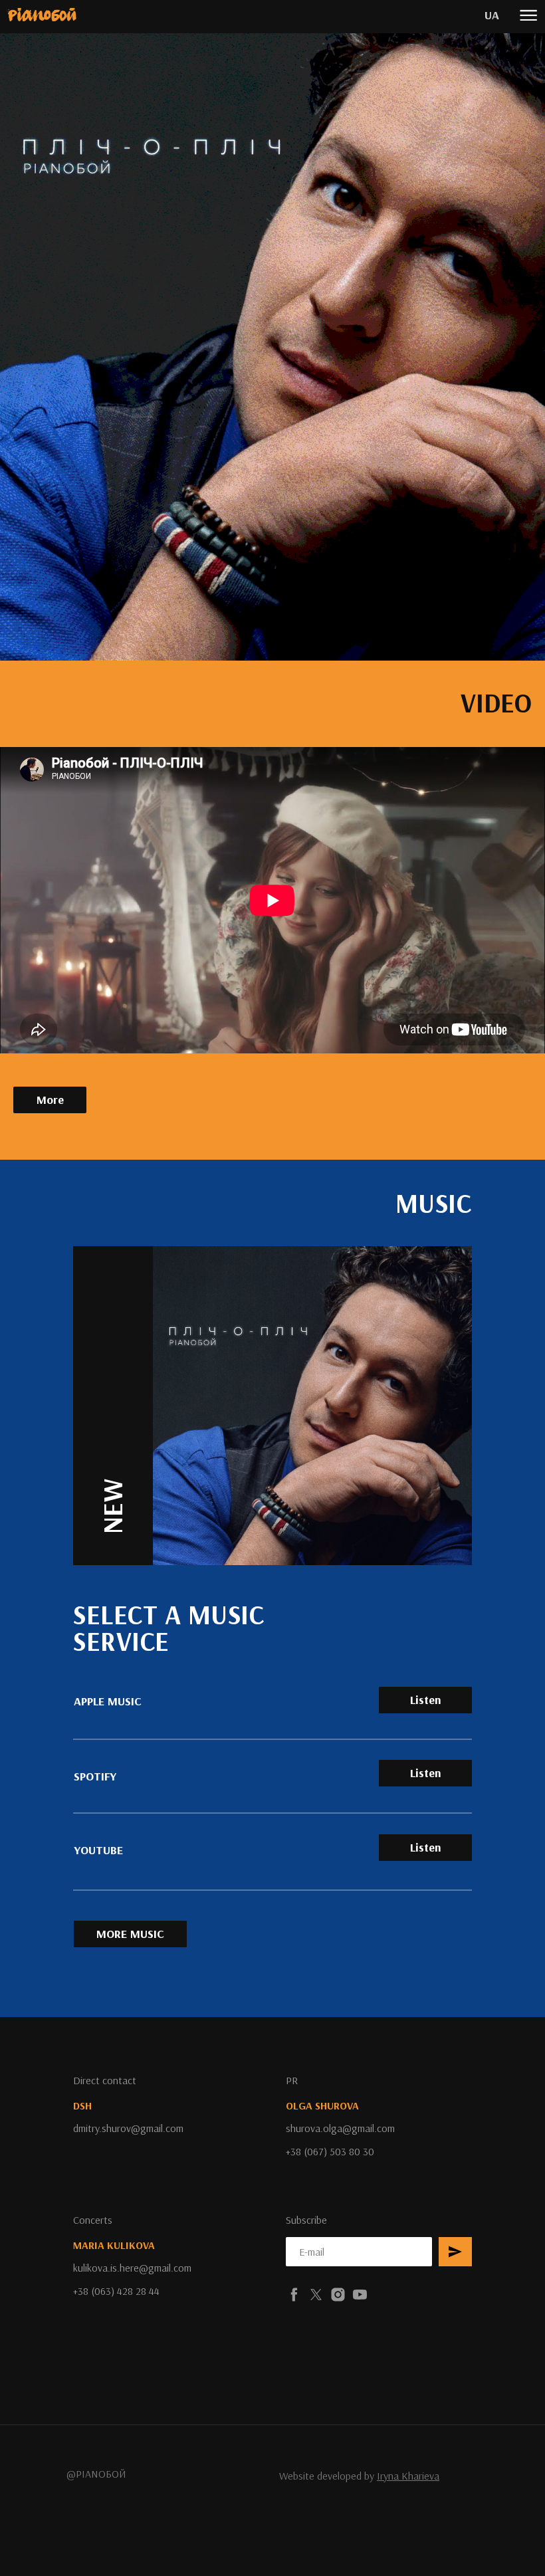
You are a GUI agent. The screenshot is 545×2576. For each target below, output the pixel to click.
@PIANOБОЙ (96, 2474)
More (50, 1100)
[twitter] (316, 2295)
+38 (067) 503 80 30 (330, 2151)
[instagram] (338, 2295)
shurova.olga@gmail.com (340, 2128)
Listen (426, 1847)
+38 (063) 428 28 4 (114, 2291)
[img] (42, 15)
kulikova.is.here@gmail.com (132, 2268)
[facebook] (294, 2295)
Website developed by (359, 2476)
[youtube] (360, 2295)
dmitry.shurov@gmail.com (128, 2128)
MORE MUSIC (130, 1934)
